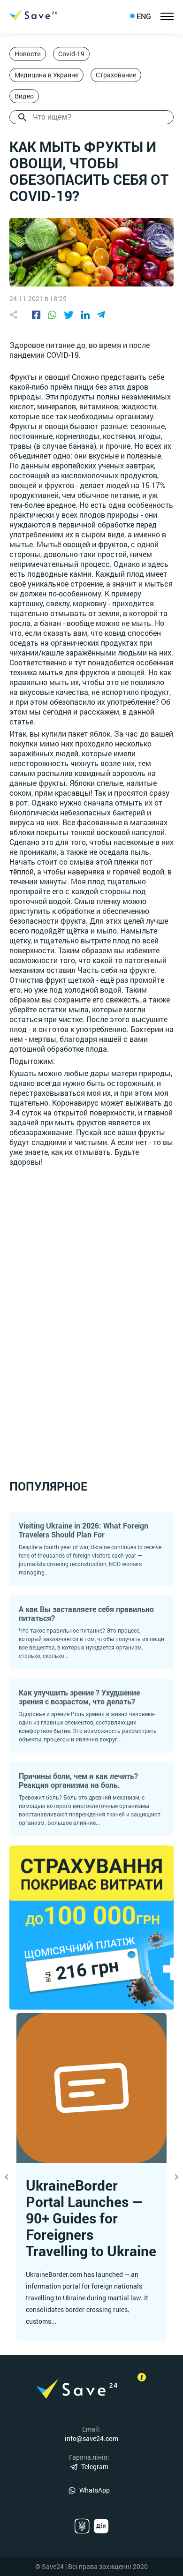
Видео (24, 96)
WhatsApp (95, 2490)
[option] (91, 2177)
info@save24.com (91, 2438)
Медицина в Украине (46, 75)
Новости (28, 54)
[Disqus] (91, 1312)
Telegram (95, 2467)
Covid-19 (71, 54)
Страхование (116, 75)
